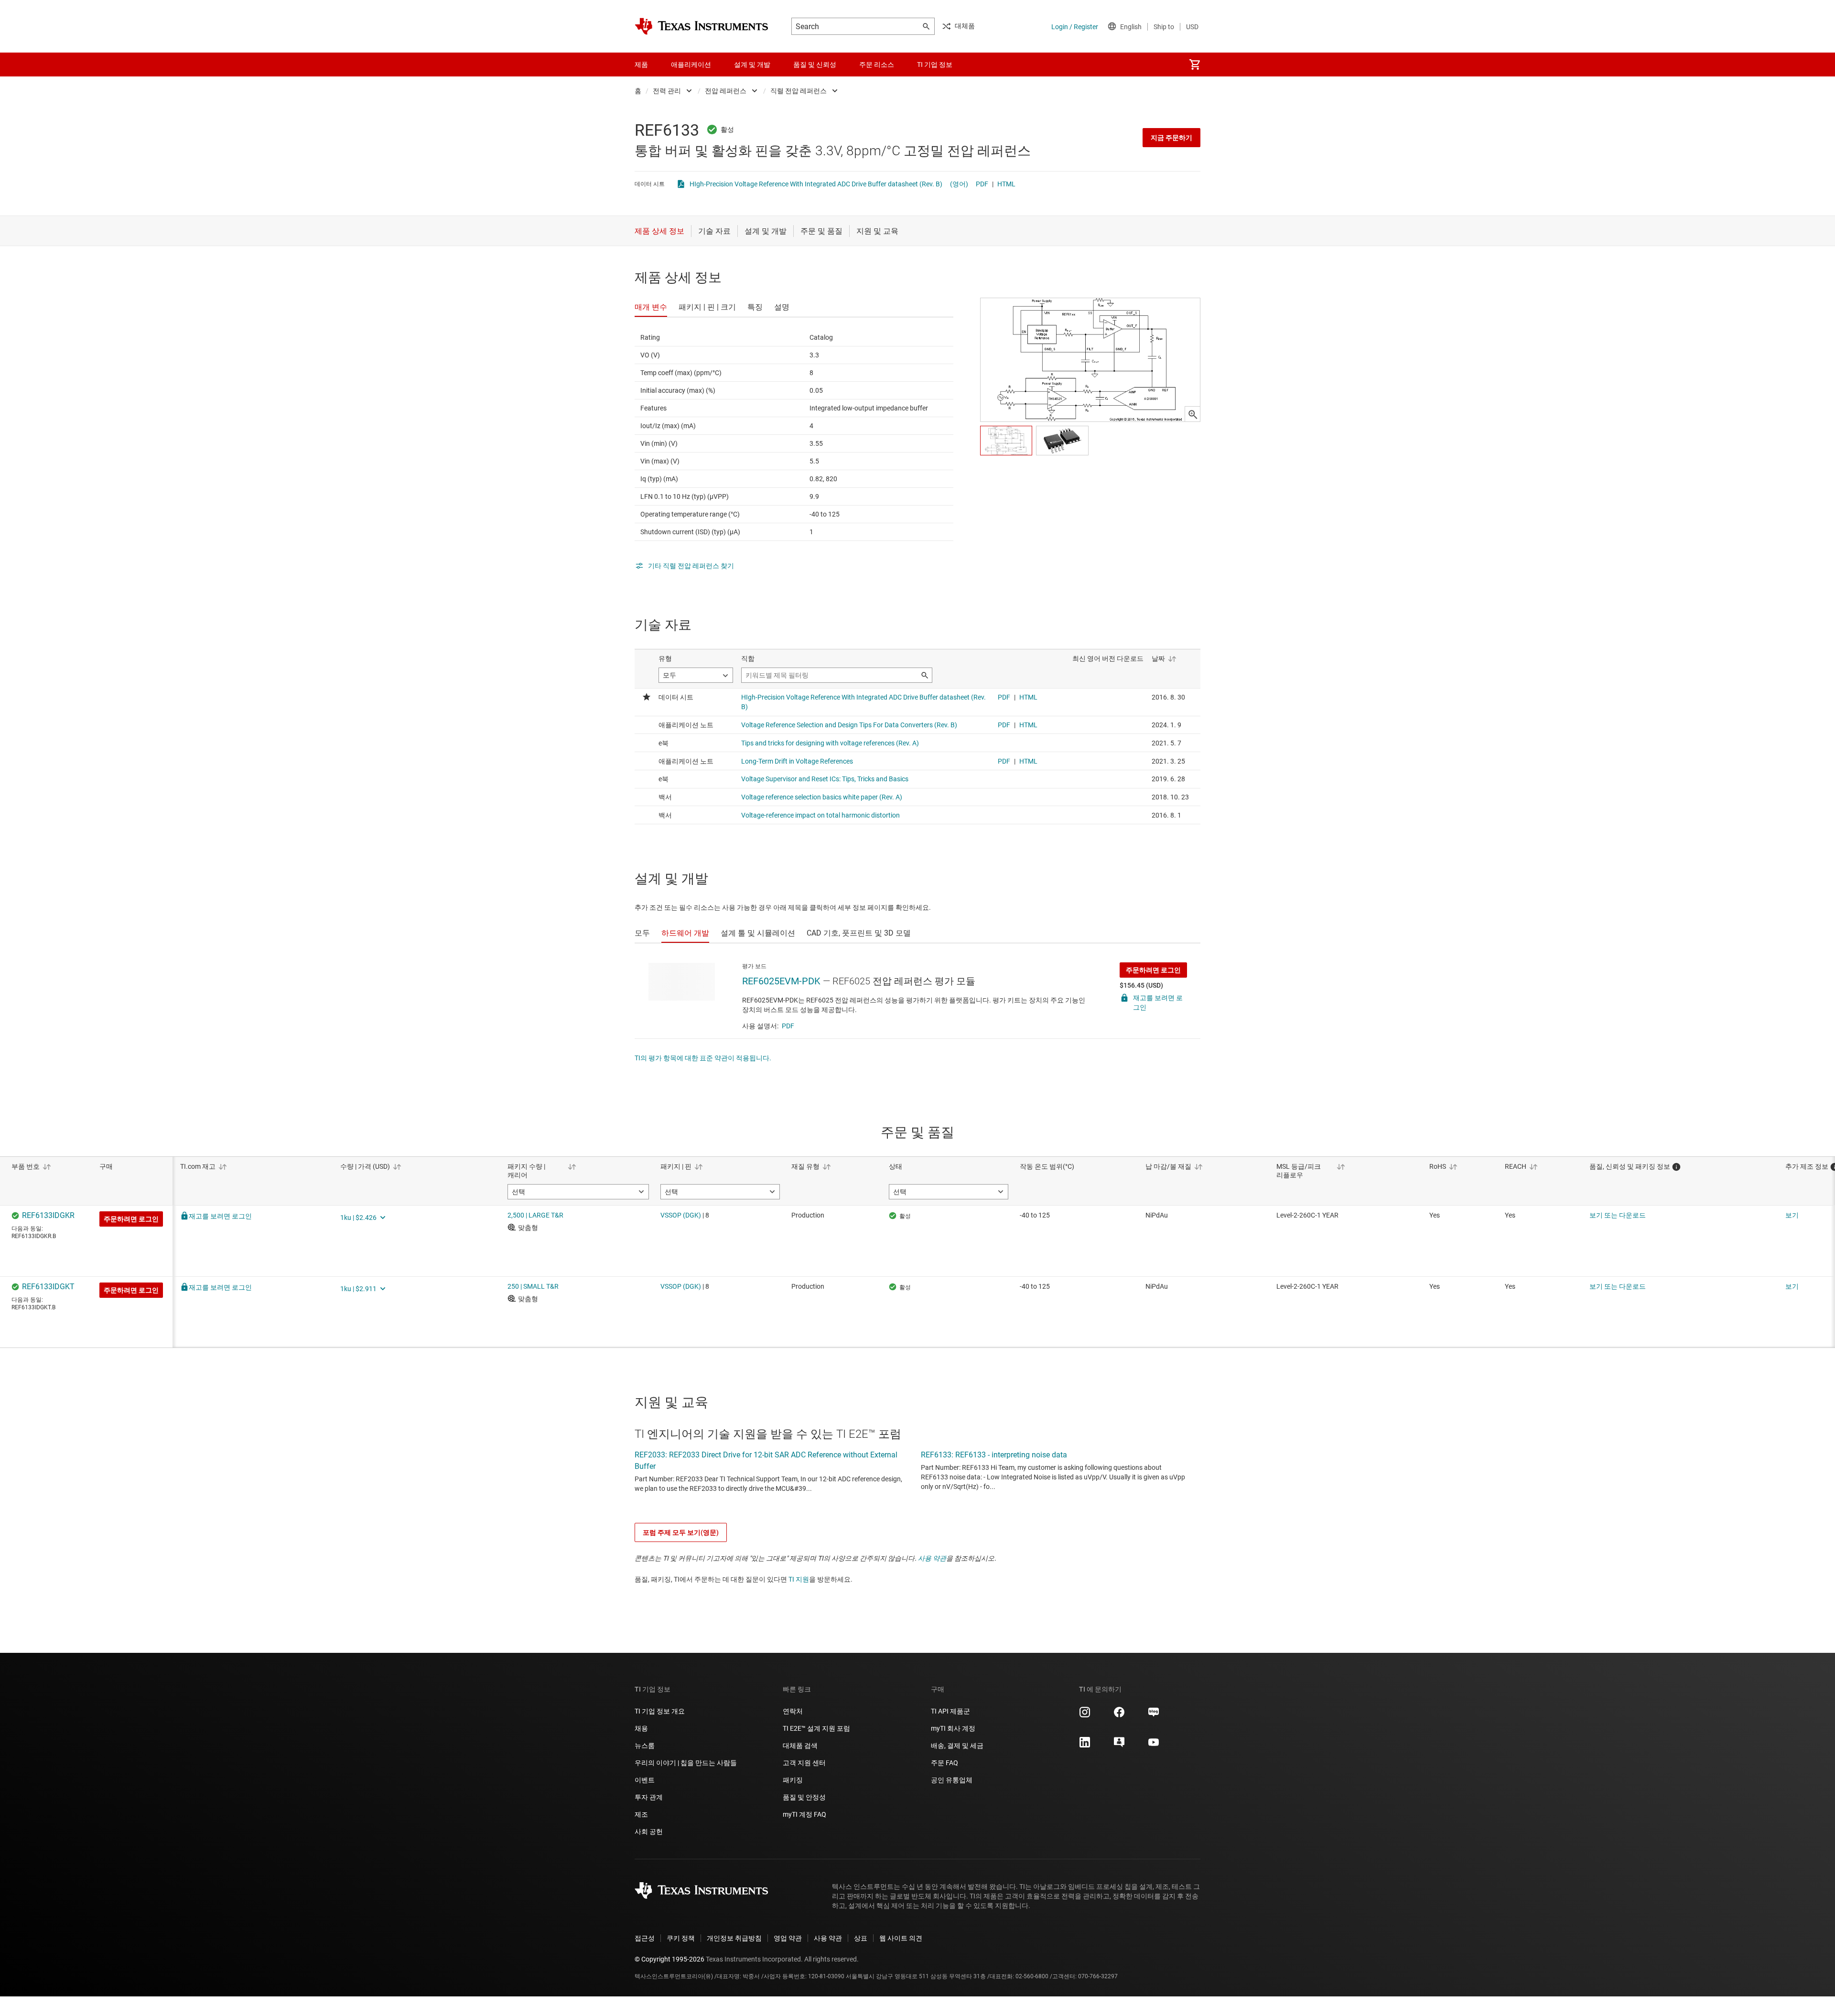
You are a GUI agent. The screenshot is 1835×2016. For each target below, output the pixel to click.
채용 (641, 1728)
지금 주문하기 (1171, 138)
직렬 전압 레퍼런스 (799, 91)
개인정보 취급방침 (734, 1938)
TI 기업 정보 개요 (660, 1711)
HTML (1006, 184)
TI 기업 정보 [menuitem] (935, 65)
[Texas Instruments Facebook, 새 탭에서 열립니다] (1119, 1715)
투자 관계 (649, 1797)
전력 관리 (667, 91)
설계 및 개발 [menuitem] (752, 65)
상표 (861, 1938)
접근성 (645, 1938)
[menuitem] (1195, 65)
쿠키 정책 (681, 1938)
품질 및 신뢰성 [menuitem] (815, 65)
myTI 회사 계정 (953, 1728)
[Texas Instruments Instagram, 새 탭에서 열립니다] (1085, 1715)
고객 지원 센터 (804, 1763)
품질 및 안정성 (804, 1797)
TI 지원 (799, 1579)
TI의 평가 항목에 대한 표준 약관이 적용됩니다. (703, 1058)
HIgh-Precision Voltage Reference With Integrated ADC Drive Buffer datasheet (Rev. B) (816, 184)
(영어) (959, 184)
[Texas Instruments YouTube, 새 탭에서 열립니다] (1154, 1746)
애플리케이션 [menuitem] (691, 65)
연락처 (793, 1711)
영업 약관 (788, 1938)
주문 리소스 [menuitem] (877, 65)
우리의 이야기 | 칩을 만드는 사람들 (686, 1763)
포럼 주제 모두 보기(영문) (681, 1532)
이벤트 (645, 1780)
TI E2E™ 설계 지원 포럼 (816, 1728)
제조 (641, 1814)
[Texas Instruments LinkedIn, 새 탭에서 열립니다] (1085, 1746)
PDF (982, 184)
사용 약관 (932, 1558)
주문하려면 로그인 (1153, 970)
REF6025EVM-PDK (781, 981)
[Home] (702, 26)
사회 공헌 (649, 1832)
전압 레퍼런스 (726, 91)
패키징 (793, 1780)
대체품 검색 (800, 1746)
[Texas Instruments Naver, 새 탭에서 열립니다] (1154, 1715)
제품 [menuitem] (641, 65)
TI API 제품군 (950, 1711)
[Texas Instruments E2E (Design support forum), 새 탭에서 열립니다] (1119, 1746)
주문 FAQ (944, 1763)
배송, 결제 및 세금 (957, 1746)
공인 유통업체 (952, 1780)
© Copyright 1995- (669, 1959)
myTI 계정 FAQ (804, 1814)
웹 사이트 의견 (901, 1938)
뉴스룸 (645, 1746)
